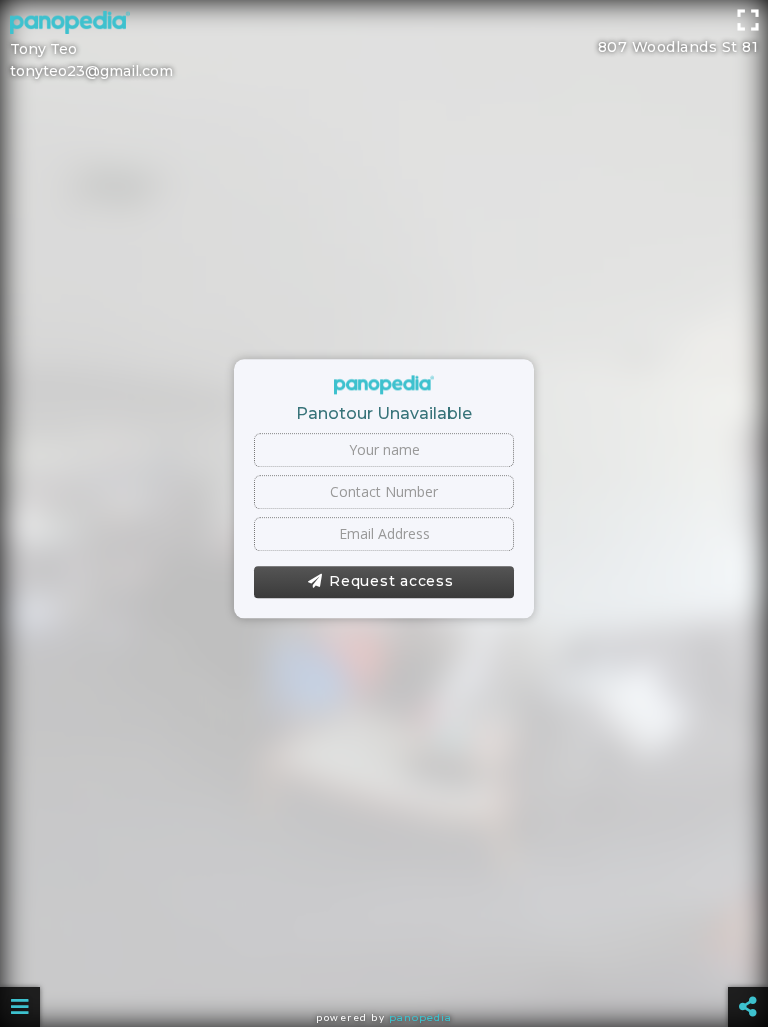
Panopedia (420, 1017)
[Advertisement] (384, 45)
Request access (391, 581)
